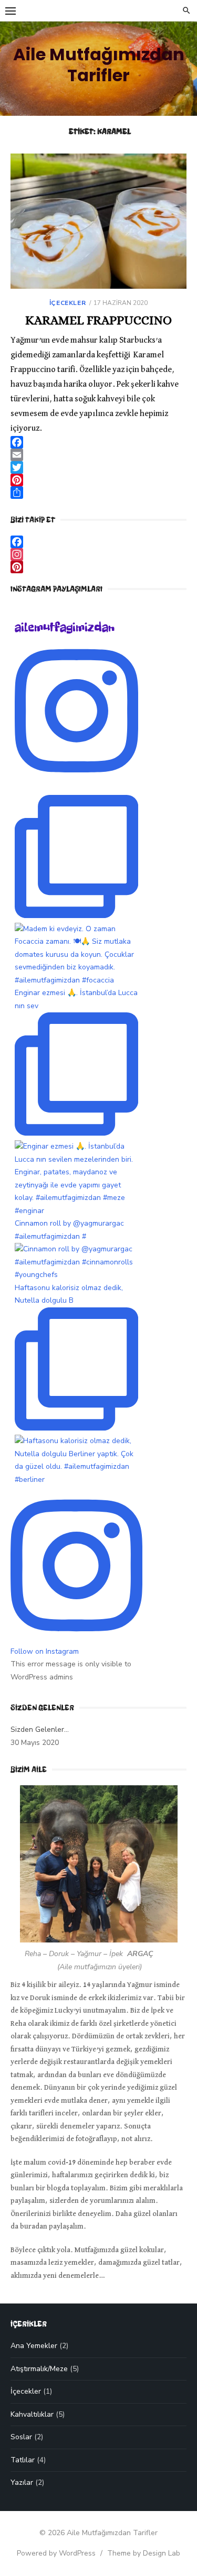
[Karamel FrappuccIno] (98, 221)
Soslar (21, 2437)
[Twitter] (98, 467)
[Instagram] (98, 554)
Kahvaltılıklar (32, 2414)
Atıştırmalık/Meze (39, 2369)
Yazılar (22, 2482)
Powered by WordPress (56, 2553)
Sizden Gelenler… (40, 1729)
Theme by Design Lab (144, 2553)
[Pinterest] (98, 480)
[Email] (98, 455)
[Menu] (11, 10)
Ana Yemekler (34, 2346)
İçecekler (68, 303)
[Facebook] (98, 442)
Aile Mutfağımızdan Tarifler (99, 65)
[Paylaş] (98, 493)
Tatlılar (23, 2460)
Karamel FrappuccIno (98, 320)
